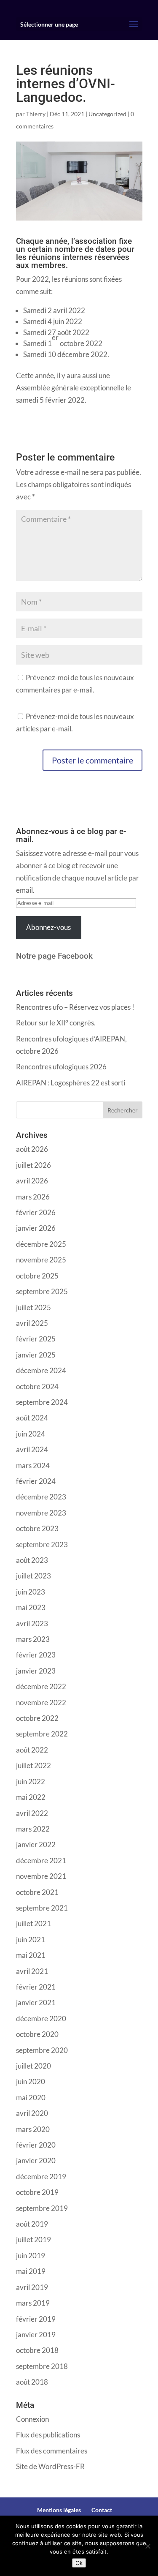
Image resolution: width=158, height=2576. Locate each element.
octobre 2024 (37, 1386)
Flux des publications (48, 2435)
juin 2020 (31, 2081)
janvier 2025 (36, 1355)
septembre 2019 (42, 2208)
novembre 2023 (41, 1513)
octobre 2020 (37, 2034)
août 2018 (32, 2382)
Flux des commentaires (52, 2451)
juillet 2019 (33, 2239)
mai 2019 (31, 2271)
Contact (102, 2510)
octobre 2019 (37, 2192)
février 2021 (36, 1987)
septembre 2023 (42, 1544)
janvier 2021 (36, 2002)
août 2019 (32, 2224)
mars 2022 (33, 1829)
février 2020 (36, 2145)
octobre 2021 (37, 1892)
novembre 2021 (41, 1876)
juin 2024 (31, 1434)
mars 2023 (33, 1639)
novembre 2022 (41, 1702)
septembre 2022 (42, 1734)
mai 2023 (31, 1607)
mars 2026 (33, 1197)
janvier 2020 (36, 2160)
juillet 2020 (33, 2066)
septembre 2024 (42, 1402)
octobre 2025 (37, 1276)
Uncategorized (107, 114)
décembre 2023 (41, 1497)
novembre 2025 (41, 1260)
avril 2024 (32, 1449)
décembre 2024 (41, 1370)
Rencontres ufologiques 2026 (61, 1067)
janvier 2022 (36, 1844)
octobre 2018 (37, 2350)
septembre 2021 (42, 1908)
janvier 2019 (36, 2335)
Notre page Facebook (54, 956)
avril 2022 (32, 1813)
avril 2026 (32, 1181)
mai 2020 (31, 2098)
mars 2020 (33, 2129)
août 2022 (32, 1750)
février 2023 (36, 1655)
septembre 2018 (42, 2366)
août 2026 (32, 1149)
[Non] (147, 2546)
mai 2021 (31, 1955)
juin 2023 (31, 1592)
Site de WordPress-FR (50, 2466)
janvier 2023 (36, 1671)
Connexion (32, 2419)
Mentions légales (59, 2510)
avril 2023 (32, 1623)
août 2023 (32, 1560)
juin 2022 (31, 1781)
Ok (79, 2563)
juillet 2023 (33, 1576)
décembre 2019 (41, 2177)
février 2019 (36, 2319)
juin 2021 (31, 1939)
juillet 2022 (33, 1765)
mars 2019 (33, 2303)
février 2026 (36, 1212)
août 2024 (32, 1418)
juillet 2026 (33, 1165)
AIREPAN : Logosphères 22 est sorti (71, 1083)
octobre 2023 (37, 1528)
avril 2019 (32, 2287)
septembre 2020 (42, 2050)
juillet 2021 (33, 1923)
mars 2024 (33, 1465)
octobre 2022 (37, 1718)
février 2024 (36, 1481)
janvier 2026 (36, 1228)
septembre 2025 (42, 1291)
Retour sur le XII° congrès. (56, 1023)
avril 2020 (32, 2113)
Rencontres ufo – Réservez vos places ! (75, 1007)
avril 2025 (32, 1323)
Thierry (36, 114)
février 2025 (36, 1339)
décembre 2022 (41, 1686)
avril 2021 (32, 1971)
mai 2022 (31, 1797)
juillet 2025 (33, 1307)
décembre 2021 (41, 1860)
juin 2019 (31, 2256)
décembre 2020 (41, 2019)
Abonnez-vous (48, 927)
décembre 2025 (41, 1244)
